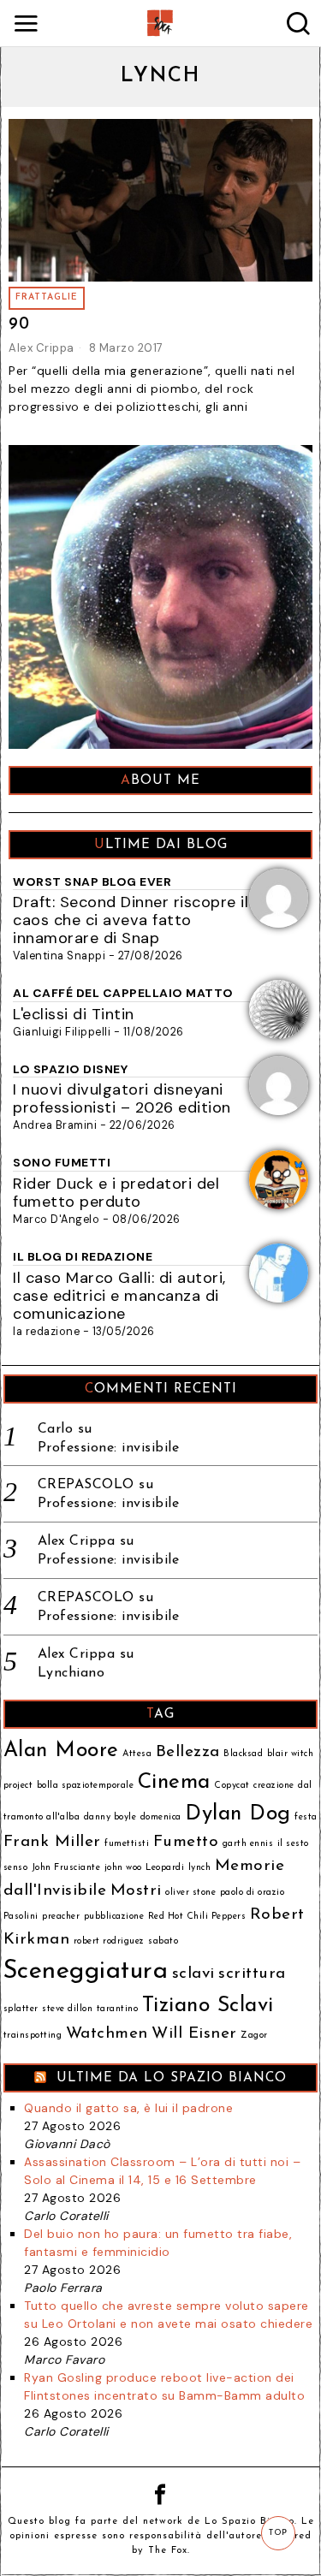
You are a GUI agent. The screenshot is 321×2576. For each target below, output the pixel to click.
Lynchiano (71, 1673)
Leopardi (165, 1868)
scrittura (252, 1974)
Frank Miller (52, 1842)
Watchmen (107, 2034)
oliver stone (190, 1893)
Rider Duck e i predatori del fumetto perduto (116, 1193)
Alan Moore (61, 1751)
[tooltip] (161, 2495)
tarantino (118, 2009)
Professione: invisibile (109, 1448)
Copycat (232, 1786)
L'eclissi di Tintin (74, 1014)
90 (19, 325)
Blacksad (243, 1754)
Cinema (174, 1783)
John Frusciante (66, 1868)
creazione (274, 1786)
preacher (61, 1917)
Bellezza (188, 1752)
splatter (21, 2009)
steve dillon (67, 2009)
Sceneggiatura (86, 1971)
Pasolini (21, 1917)
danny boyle (110, 1817)
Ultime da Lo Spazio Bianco (172, 2078)
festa (306, 1817)
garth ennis (248, 1844)
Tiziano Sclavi (208, 2006)
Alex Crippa (42, 348)
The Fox (168, 2551)
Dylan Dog (238, 1814)
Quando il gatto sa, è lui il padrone (128, 2108)
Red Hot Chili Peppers (197, 1917)
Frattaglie (47, 297)
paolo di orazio (253, 1893)
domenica (161, 1817)
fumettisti (127, 1844)
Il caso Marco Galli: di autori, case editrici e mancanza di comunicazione (119, 1296)
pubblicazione (114, 1917)
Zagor (254, 2036)
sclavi (193, 1974)
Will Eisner (194, 2034)
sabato (163, 1941)
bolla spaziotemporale (86, 1786)
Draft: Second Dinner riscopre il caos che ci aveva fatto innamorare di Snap (131, 920)
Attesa (137, 1754)
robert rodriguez (109, 1941)
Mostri (136, 1891)
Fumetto (186, 1842)
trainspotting (33, 2036)
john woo (123, 1868)
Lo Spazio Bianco (250, 2522)
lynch (200, 1868)
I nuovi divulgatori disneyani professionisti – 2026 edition (122, 1098)
